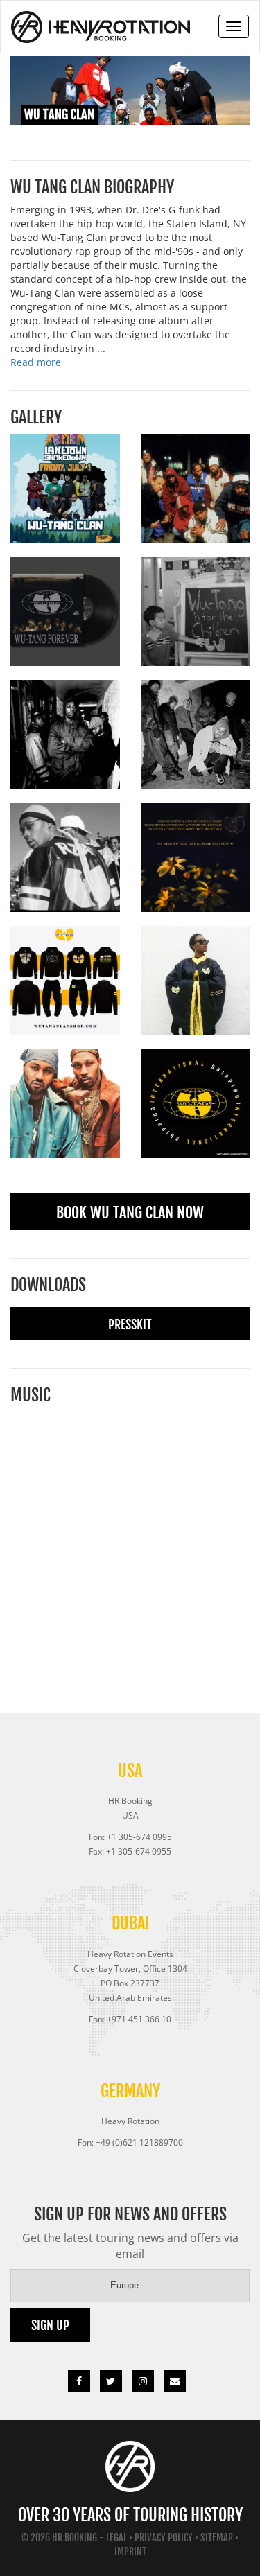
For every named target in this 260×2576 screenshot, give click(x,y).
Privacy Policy (164, 2538)
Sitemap (217, 2538)
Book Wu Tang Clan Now (130, 1212)
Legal (116, 2538)
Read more (36, 362)
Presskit (130, 1324)
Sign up (50, 2325)
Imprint (130, 2551)
